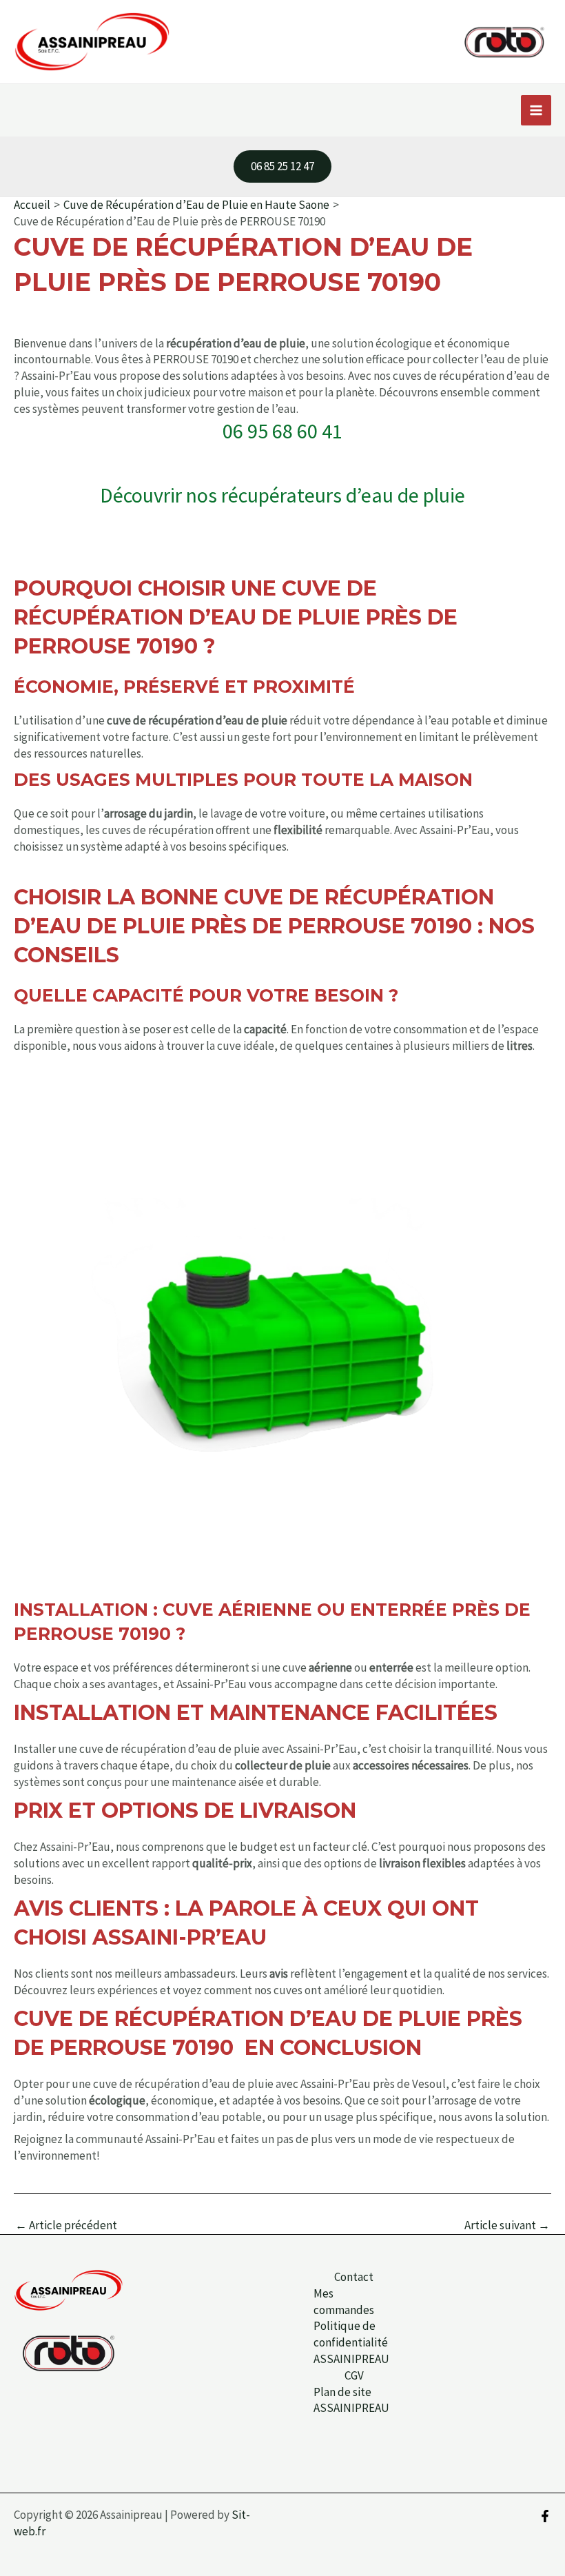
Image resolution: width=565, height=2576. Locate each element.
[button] (282, 166)
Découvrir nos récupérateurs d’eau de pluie (282, 495)
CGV (354, 2375)
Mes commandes (344, 2302)
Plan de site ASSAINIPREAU (351, 2400)
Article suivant (507, 2225)
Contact (354, 2277)
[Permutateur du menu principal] (536, 110)
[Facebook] (545, 2516)
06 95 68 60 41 (282, 431)
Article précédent (66, 2225)
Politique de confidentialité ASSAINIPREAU (351, 2342)
